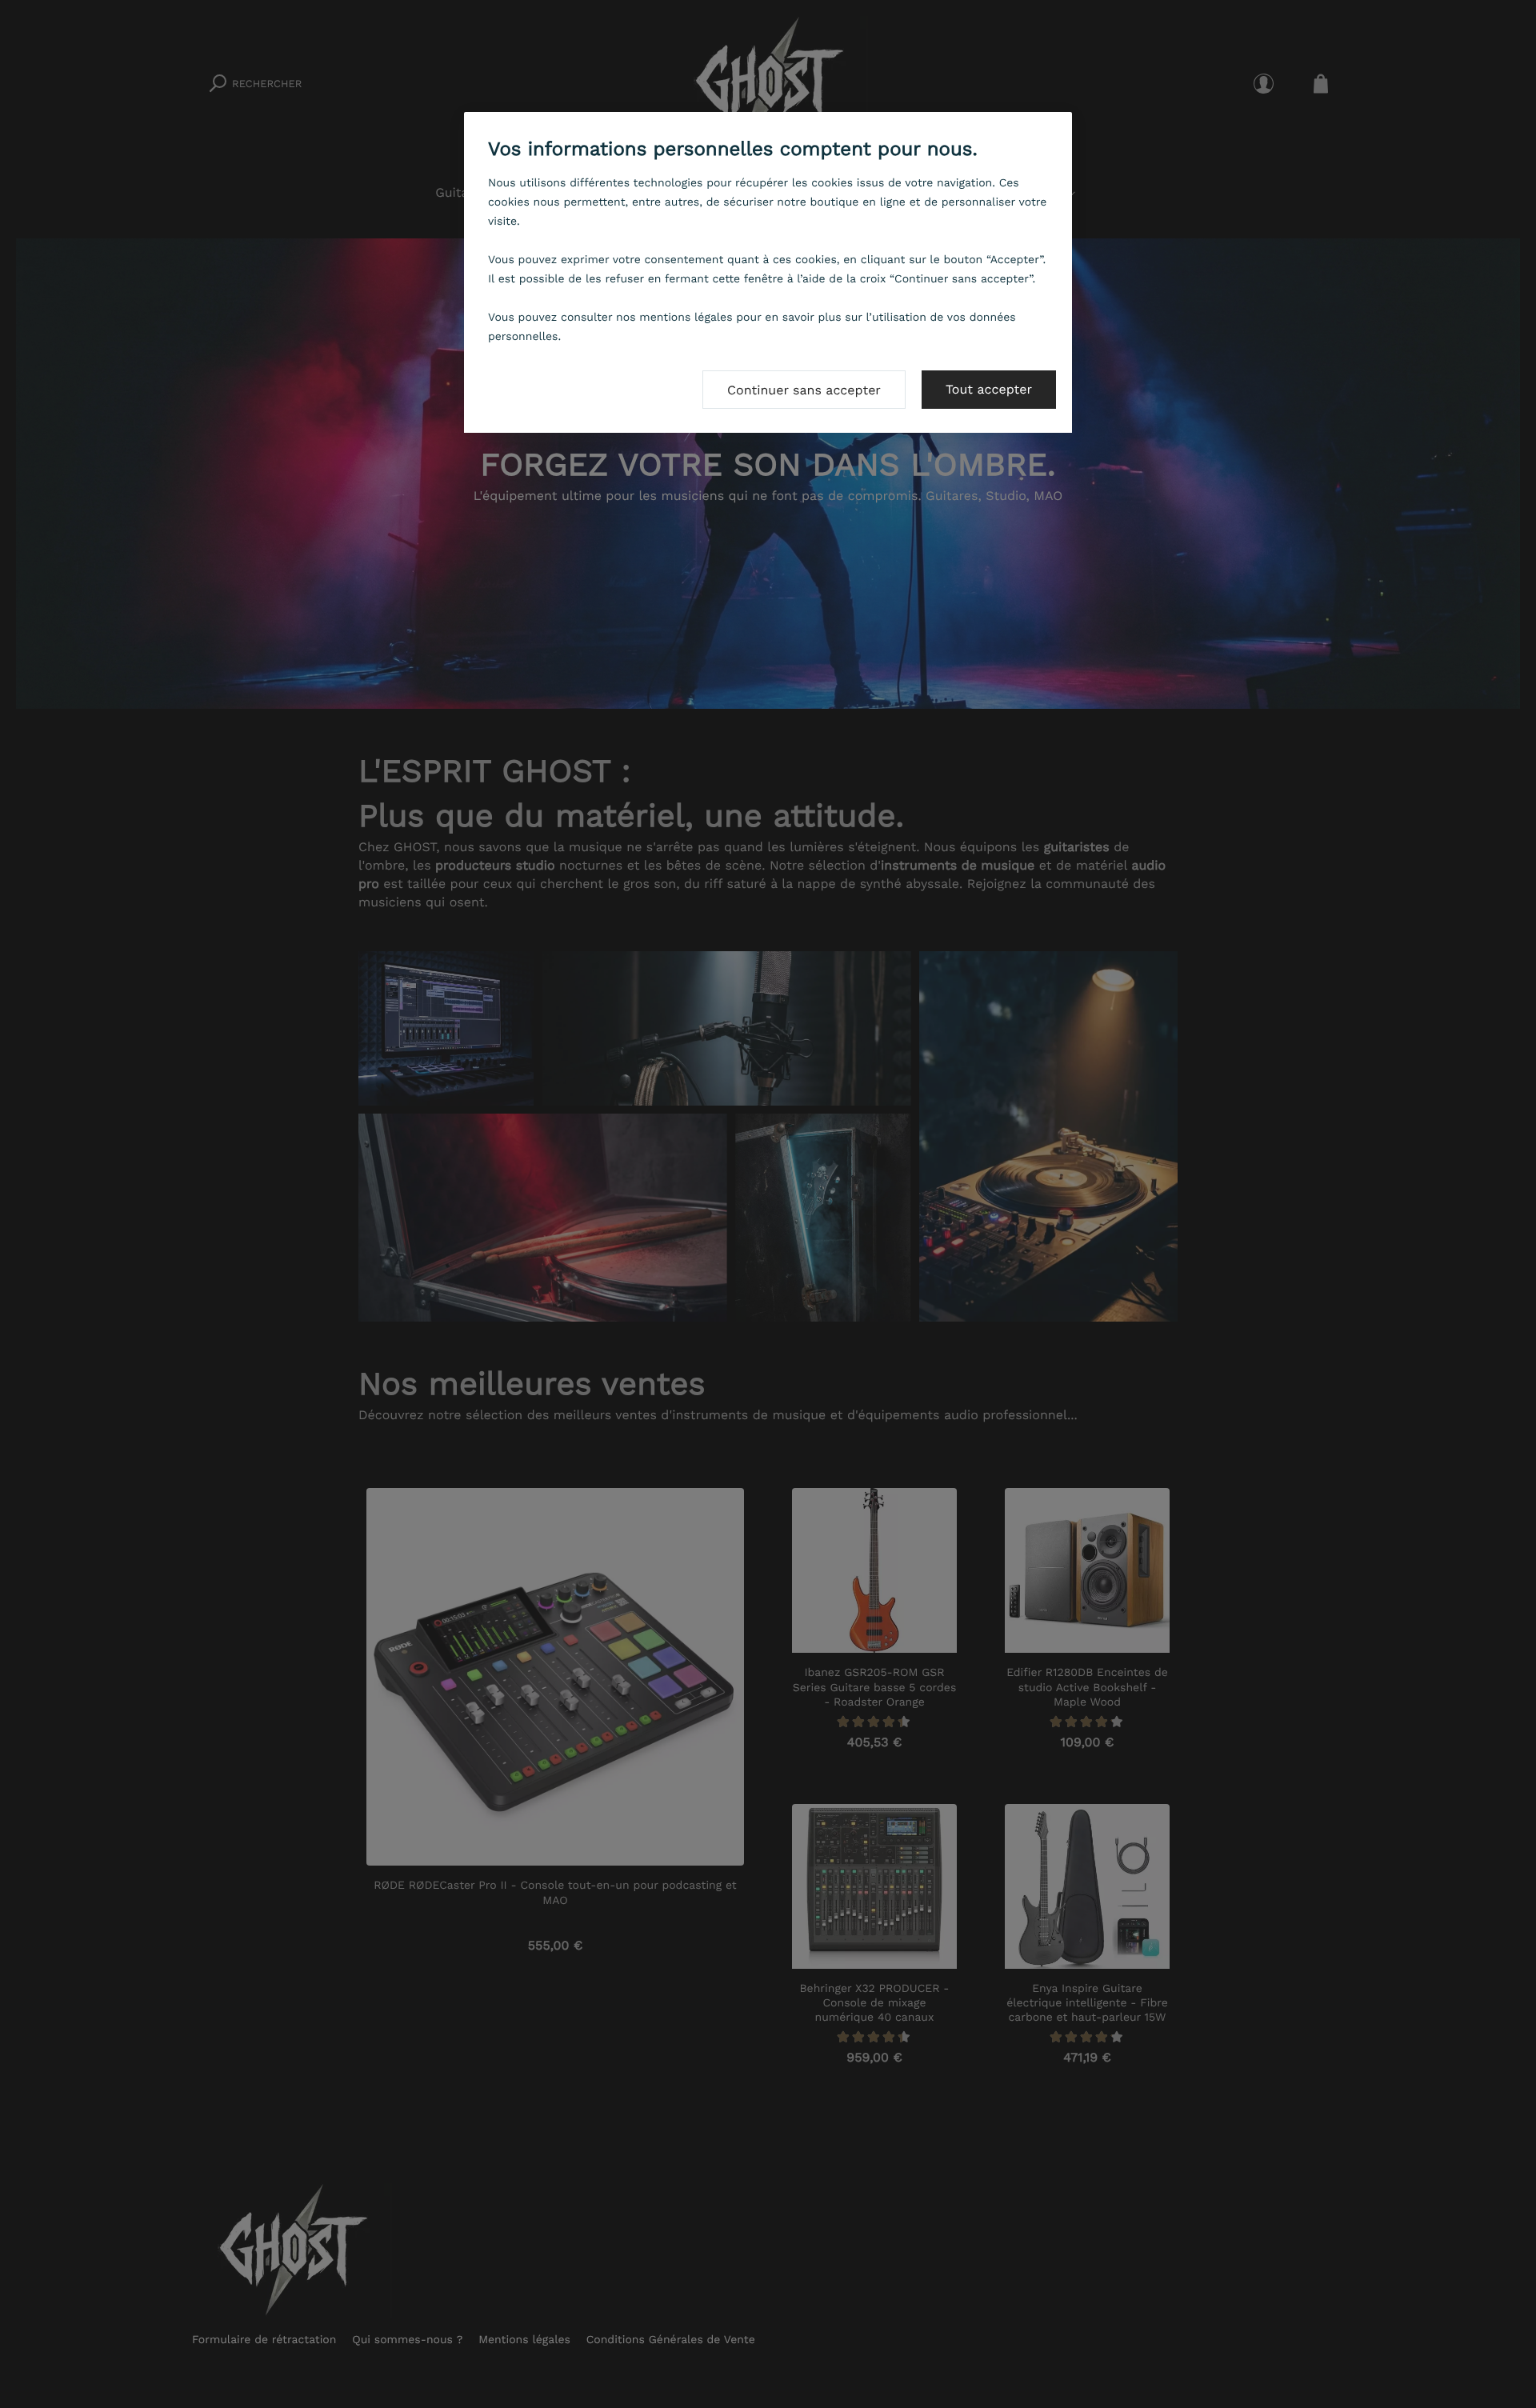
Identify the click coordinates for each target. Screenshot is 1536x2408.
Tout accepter (989, 389)
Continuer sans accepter (804, 390)
